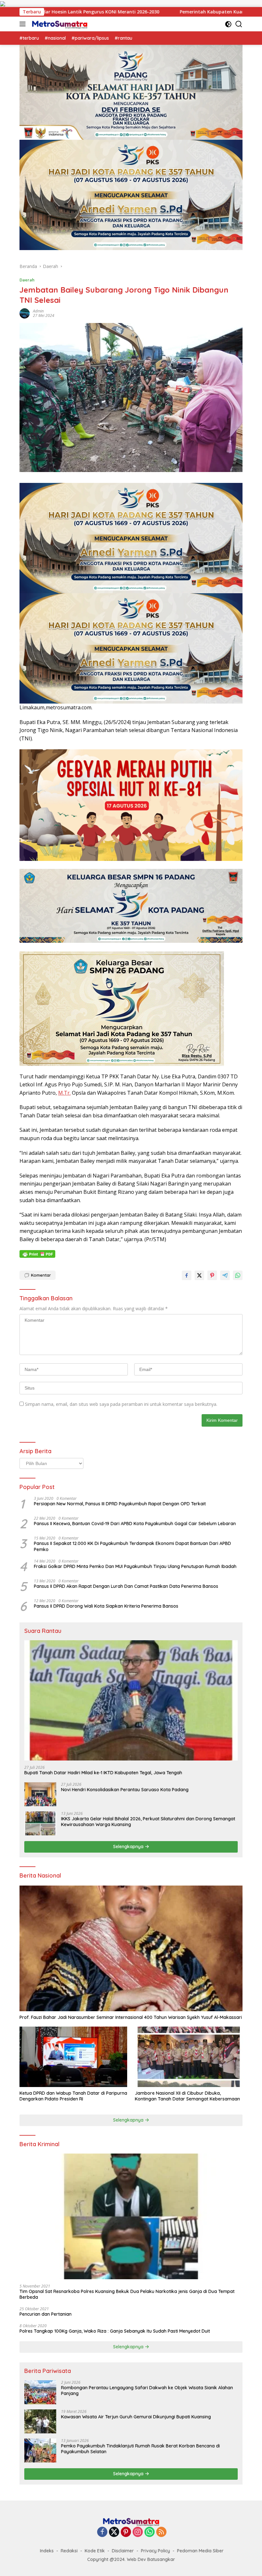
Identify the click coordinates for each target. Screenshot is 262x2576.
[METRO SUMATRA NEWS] (59, 24)
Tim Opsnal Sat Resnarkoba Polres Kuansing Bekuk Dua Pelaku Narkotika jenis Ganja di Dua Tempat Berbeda (127, 2294)
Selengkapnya (129, 1847)
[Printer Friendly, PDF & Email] (37, 1254)
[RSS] (161, 2532)
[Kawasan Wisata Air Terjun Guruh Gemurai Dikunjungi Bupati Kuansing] (40, 2421)
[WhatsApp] (150, 2532)
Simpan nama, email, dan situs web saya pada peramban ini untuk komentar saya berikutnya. (121, 1404)
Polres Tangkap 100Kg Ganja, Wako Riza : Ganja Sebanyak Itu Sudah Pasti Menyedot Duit (115, 2331)
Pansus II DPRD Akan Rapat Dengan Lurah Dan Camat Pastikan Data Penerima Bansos (126, 1586)
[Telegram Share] (225, 1275)
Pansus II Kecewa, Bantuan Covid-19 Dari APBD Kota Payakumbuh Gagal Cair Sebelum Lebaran (135, 1524)
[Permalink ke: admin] (25, 313)
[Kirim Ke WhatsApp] (238, 1275)
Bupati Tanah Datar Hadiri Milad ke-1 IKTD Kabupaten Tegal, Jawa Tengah (103, 1773)
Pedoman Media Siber (200, 2551)
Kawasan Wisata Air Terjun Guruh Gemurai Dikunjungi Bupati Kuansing (136, 2417)
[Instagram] (138, 2532)
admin (38, 311)
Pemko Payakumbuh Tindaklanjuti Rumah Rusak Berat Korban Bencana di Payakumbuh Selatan (140, 2449)
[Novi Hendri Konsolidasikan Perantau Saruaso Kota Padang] (40, 1794)
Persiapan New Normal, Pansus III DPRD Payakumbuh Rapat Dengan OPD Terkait (120, 1504)
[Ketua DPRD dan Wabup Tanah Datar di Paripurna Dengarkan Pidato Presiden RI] (73, 2057)
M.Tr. (64, 1093)
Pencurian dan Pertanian (46, 2314)
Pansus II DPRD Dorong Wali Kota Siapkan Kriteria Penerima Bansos (106, 1606)
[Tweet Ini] (199, 1275)
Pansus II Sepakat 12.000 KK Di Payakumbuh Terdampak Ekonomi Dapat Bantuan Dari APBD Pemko (132, 1546)
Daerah (27, 280)
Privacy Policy (155, 2551)
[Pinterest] (126, 2532)
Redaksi (69, 2551)
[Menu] (24, 24)
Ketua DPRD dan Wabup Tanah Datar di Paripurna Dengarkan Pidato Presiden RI (73, 2096)
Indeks (47, 2551)
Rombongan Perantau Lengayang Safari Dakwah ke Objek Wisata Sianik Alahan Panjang (147, 2391)
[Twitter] (114, 2532)
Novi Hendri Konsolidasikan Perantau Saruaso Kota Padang (125, 1790)
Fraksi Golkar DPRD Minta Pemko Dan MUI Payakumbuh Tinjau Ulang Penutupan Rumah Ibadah (135, 1566)
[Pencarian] (239, 24)
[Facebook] (102, 2532)
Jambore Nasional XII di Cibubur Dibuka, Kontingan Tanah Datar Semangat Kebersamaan (187, 2096)
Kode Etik (95, 2551)
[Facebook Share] (187, 1275)
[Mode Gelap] (228, 24)
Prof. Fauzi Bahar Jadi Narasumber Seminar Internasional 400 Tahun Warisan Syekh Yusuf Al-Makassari (131, 2017)
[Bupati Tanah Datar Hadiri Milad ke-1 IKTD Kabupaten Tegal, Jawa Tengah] (131, 1700)
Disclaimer (123, 2551)
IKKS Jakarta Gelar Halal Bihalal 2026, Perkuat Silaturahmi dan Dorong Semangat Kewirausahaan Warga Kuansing (148, 1822)
